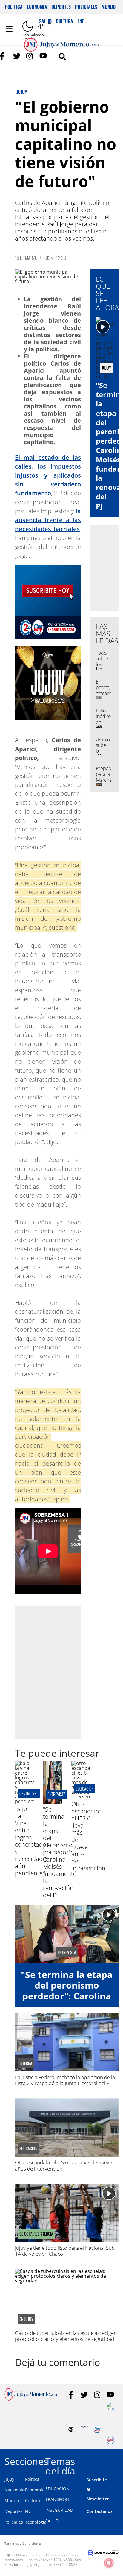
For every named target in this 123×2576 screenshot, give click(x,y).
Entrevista (57, 1794)
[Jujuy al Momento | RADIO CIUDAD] (110, 2440)
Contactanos (100, 2511)
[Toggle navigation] (9, 29)
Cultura (33, 2501)
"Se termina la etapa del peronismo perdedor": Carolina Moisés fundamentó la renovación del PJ (60, 1852)
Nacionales (16, 2490)
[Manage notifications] (109, 2563)
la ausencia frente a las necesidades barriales (48, 520)
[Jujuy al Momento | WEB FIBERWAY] (97, 2429)
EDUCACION (57, 2489)
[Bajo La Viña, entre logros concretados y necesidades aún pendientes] (24, 1801)
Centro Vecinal (32, 1793)
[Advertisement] (61, 1672)
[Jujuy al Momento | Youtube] (43, 56)
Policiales (86, 7)
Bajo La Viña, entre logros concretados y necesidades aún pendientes (32, 1841)
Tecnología (36, 2522)
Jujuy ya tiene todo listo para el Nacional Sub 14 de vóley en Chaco (65, 2251)
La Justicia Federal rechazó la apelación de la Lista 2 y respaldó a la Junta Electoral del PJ (65, 2080)
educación (85, 1789)
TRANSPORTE (59, 2499)
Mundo (109, 7)
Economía (37, 7)
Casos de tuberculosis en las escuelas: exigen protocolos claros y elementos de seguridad (66, 2336)
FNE (29, 2511)
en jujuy (26, 2319)
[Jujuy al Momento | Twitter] (17, 56)
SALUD (52, 2521)
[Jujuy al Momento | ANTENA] (84, 2429)
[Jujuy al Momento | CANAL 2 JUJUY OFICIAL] (71, 2429)
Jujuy (9, 2479)
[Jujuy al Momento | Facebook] (4, 56)
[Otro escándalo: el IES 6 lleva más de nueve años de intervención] (81, 1797)
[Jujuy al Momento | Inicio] (117, 2460)
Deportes (61, 7)
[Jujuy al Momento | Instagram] (30, 56)
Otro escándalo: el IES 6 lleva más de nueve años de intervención (63, 2165)
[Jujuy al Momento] (31, 2399)
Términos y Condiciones (23, 2543)
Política (14, 7)
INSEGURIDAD (59, 2510)
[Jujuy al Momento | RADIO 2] (110, 2406)
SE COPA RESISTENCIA (36, 2234)
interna (26, 2063)
